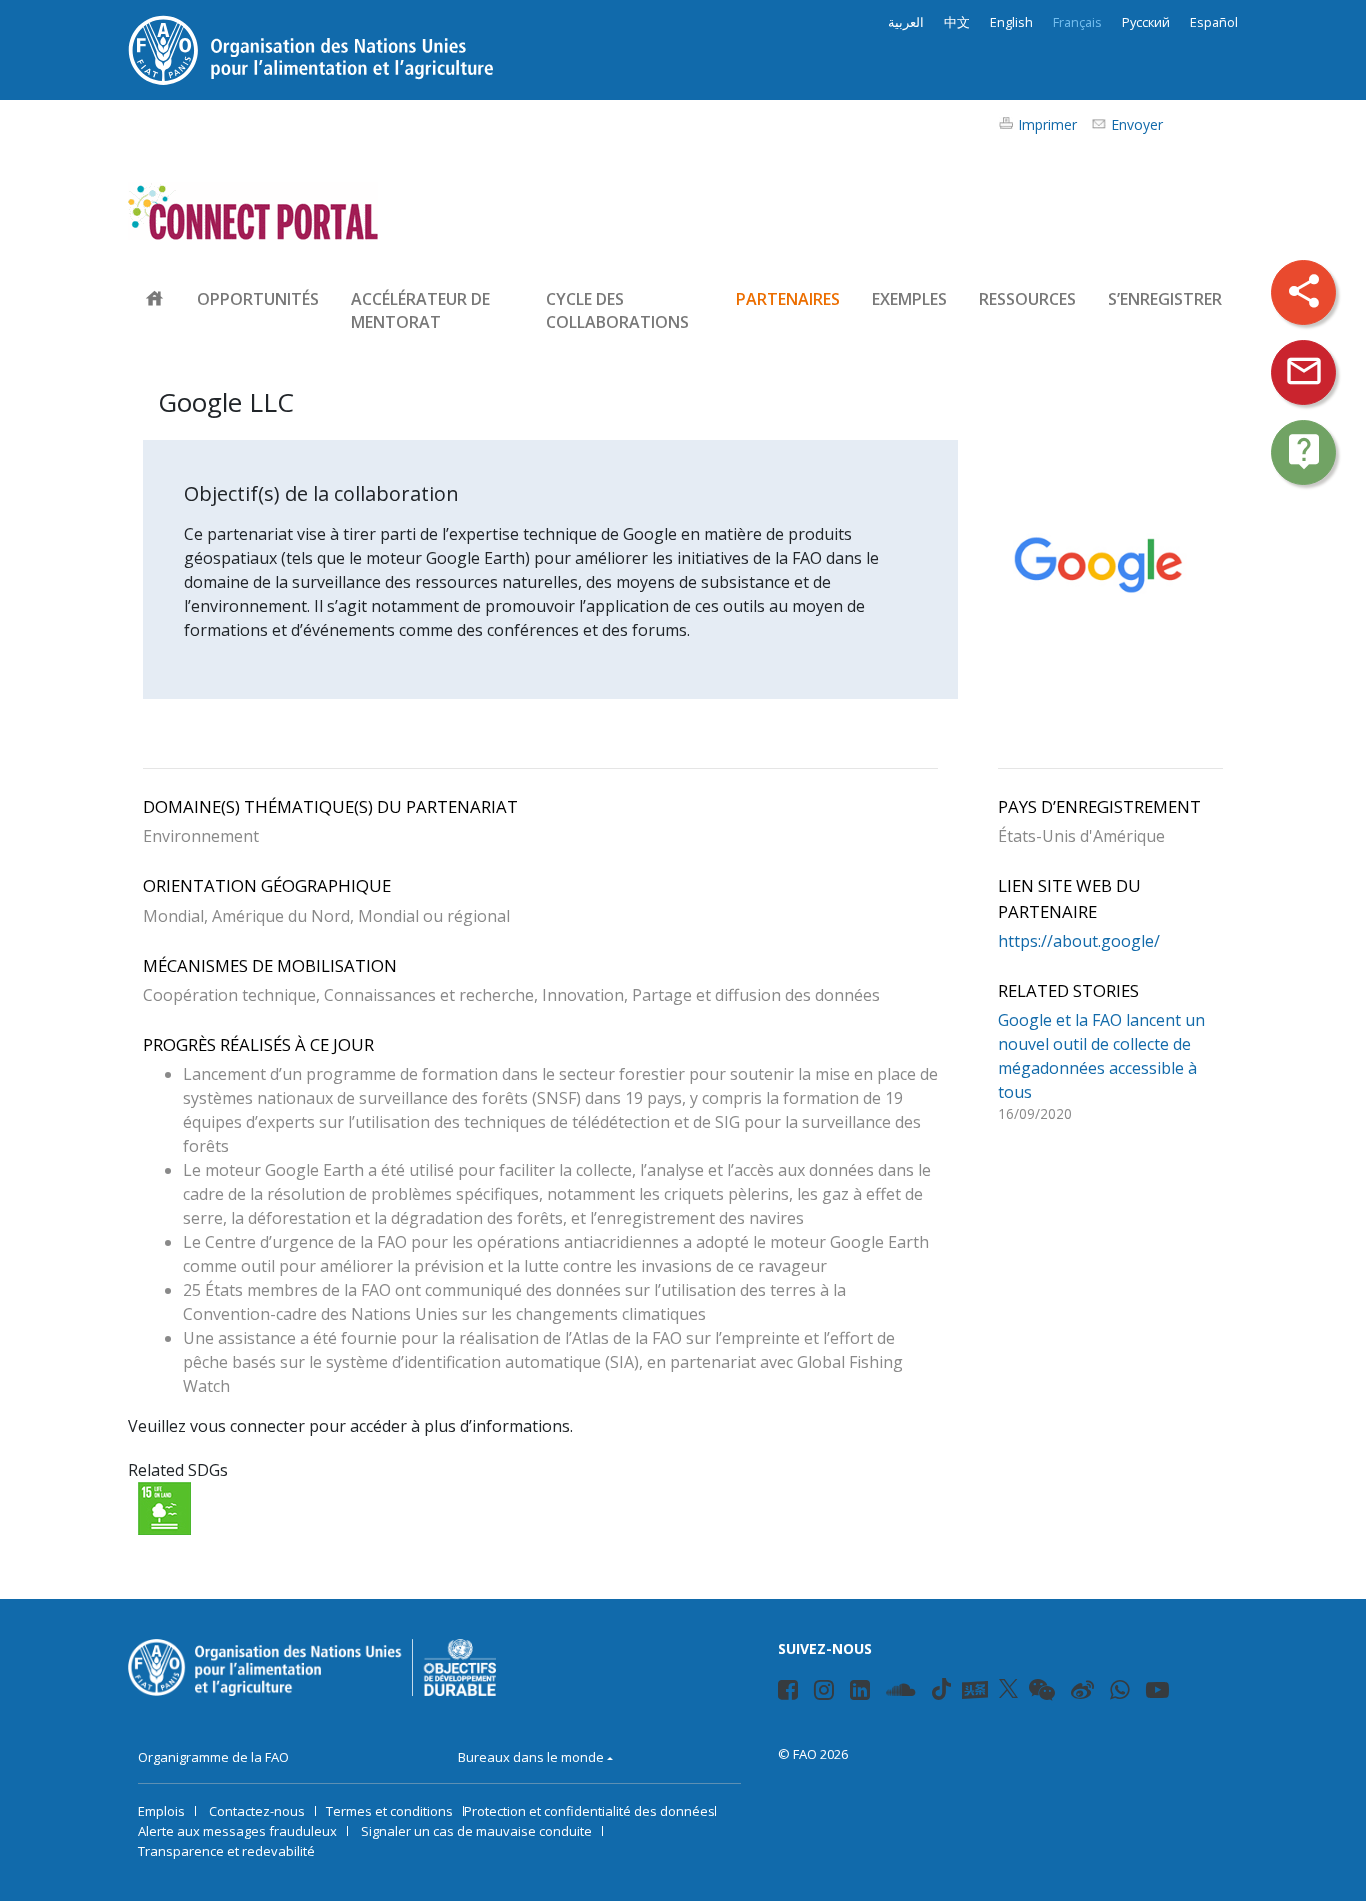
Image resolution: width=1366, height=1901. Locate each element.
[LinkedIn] (862, 1693)
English (1011, 22)
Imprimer (1047, 124)
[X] (1008, 1689)
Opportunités (258, 299)
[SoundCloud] (903, 1693)
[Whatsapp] (1122, 1693)
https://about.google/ (1079, 941)
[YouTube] (1160, 1693)
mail (1304, 371)
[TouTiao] (975, 1690)
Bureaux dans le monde (531, 1757)
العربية (906, 22)
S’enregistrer (1165, 299)
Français (1077, 22)
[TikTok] (941, 1689)
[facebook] (790, 1693)
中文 (957, 22)
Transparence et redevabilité (226, 1851)
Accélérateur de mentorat (420, 310)
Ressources (1027, 299)
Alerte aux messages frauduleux (237, 1831)
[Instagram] (826, 1693)
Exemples (909, 299)
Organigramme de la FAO (213, 1757)
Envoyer (1137, 124)
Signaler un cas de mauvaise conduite (476, 1831)
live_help (1304, 451)
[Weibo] (1085, 1693)
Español (1214, 22)
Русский (1146, 22)
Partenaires (788, 299)
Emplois (161, 1811)
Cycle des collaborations (617, 310)
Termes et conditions (389, 1811)
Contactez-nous (257, 1811)
